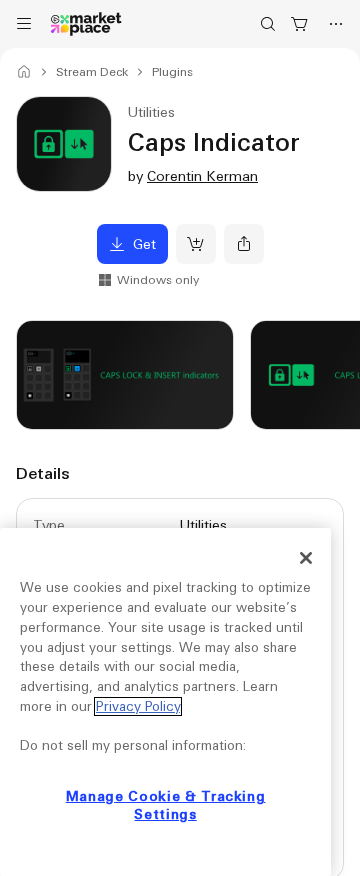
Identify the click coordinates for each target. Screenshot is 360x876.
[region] (165, 702)
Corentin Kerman (202, 176)
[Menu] (24, 24)
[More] (336, 24)
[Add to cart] (196, 244)
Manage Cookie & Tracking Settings (166, 805)
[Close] (306, 558)
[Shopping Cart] (300, 24)
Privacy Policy (138, 706)
